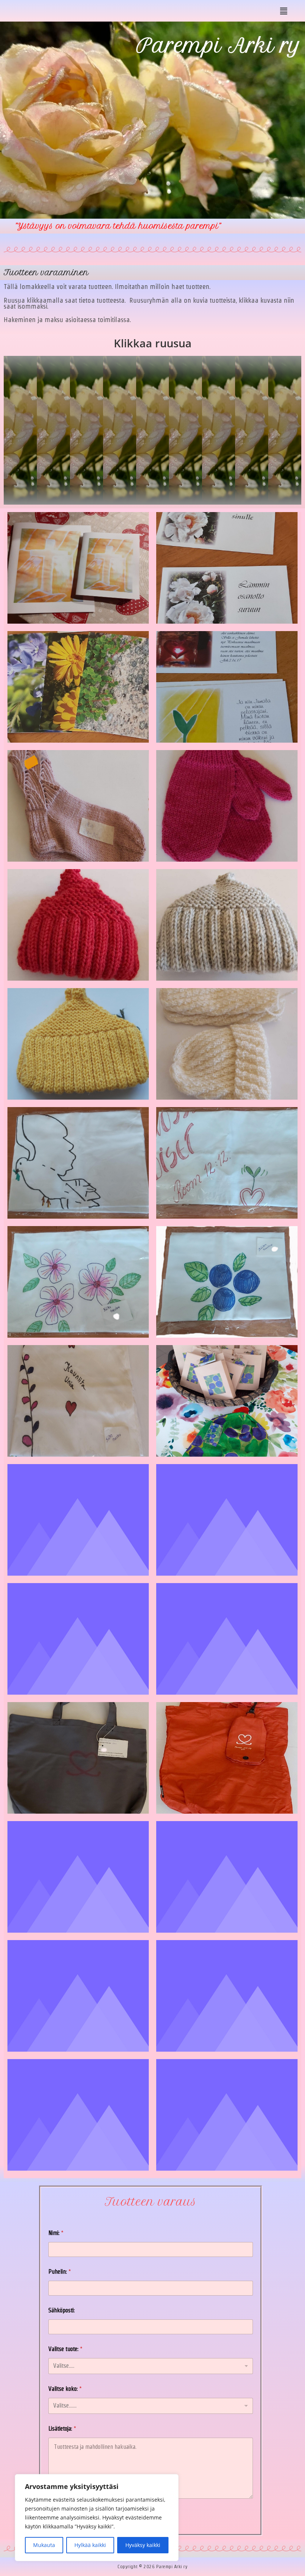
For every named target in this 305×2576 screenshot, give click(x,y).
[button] (284, 11)
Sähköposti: (62, 2310)
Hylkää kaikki (90, 2545)
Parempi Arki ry (219, 46)
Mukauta (44, 2545)
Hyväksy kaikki (143, 2545)
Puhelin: (60, 2272)
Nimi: (56, 2233)
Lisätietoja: (62, 2429)
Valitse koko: (65, 2389)
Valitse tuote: (65, 2349)
